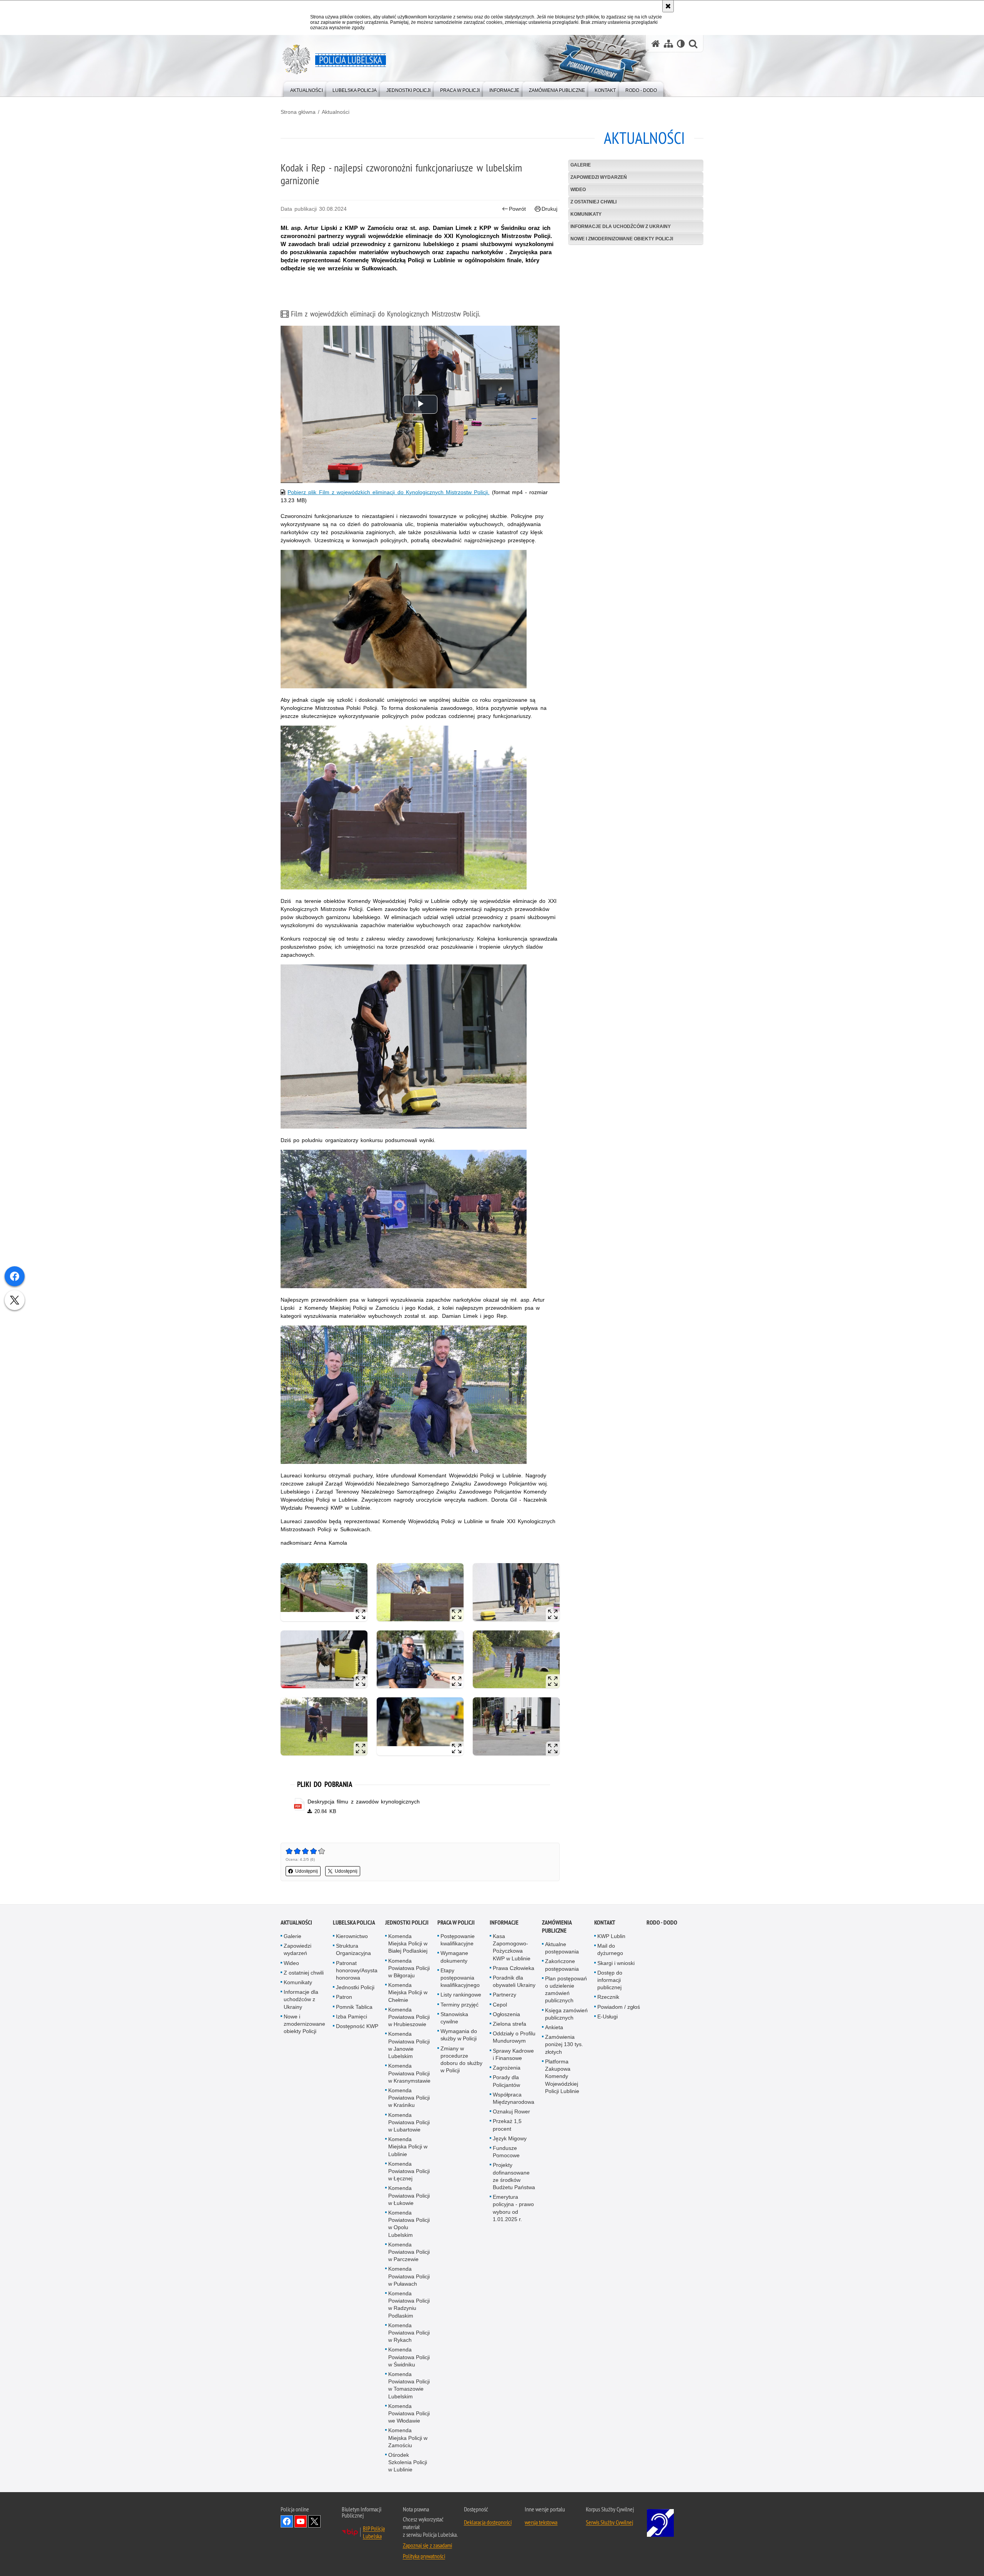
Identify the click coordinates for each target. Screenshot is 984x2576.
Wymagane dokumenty (454, 1957)
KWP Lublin (611, 1936)
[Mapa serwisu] (668, 44)
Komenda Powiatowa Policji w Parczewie (409, 2252)
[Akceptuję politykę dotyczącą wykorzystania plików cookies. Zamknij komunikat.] (668, 6)
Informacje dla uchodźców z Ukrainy (621, 226)
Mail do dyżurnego (610, 1949)
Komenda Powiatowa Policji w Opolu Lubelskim (409, 2224)
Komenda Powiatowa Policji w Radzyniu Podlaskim (409, 2305)
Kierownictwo (352, 1936)
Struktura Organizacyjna (353, 1949)
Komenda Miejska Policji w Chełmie (408, 1992)
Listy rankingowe (461, 1995)
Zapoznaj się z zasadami (427, 2545)
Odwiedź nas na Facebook (287, 2521)
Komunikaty (586, 214)
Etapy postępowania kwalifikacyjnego (460, 1978)
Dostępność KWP (357, 2026)
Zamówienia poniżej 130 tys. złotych (564, 2044)
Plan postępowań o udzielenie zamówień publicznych (566, 1990)
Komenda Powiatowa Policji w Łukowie (409, 2195)
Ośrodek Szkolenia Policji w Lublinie (408, 2462)
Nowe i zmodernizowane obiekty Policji (622, 239)
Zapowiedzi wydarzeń (599, 177)
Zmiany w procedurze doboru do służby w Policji (461, 2060)
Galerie (581, 165)
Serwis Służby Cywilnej (609, 2522)
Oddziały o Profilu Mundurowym (514, 2037)
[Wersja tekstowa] (681, 44)
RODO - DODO (662, 1922)
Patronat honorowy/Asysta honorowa (357, 1970)
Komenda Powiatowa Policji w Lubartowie (409, 2122)
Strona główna (298, 112)
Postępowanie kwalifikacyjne (458, 1940)
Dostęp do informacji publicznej (610, 1980)
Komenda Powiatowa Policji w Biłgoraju (409, 1968)
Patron (344, 1997)
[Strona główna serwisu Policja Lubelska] (656, 44)
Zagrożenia (507, 2068)
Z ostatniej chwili (593, 202)
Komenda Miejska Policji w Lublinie (408, 2146)
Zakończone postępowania (562, 1965)
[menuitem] (307, 89)
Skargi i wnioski (616, 1963)
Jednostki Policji (355, 1987)
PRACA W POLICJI (456, 1922)
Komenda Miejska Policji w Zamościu (408, 2438)
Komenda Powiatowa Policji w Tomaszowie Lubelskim (409, 2385)
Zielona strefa (509, 2024)
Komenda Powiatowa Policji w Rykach (409, 2333)
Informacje (504, 1922)
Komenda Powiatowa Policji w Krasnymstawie (409, 2073)
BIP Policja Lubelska (374, 2532)
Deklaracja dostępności (488, 2522)
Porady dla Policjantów (506, 2081)
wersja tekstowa (541, 2522)
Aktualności (336, 112)
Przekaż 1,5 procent (507, 2125)
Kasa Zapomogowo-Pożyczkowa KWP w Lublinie (512, 1947)
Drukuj (549, 209)
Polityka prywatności (424, 2556)
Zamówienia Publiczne (557, 1927)
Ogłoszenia (506, 2014)
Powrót (517, 209)
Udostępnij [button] (307, 1871)
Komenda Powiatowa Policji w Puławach (409, 2276)
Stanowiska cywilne (454, 2018)
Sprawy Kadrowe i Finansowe (513, 2054)
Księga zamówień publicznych (566, 2014)
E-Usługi (608, 2017)
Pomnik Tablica (354, 2007)
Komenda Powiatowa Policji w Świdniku (409, 2357)
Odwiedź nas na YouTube (301, 2521)
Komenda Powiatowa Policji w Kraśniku (409, 2098)
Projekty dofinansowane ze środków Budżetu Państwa (514, 2176)
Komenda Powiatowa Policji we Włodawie (409, 2413)
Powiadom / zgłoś (619, 2007)
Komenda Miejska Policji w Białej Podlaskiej (408, 1943)
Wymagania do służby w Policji (459, 2035)
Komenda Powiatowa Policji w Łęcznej (409, 2171)
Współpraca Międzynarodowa (514, 2098)
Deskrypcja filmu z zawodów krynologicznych (364, 1802)
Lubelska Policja (354, 1922)
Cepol (500, 2005)
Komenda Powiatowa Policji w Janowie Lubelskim (409, 2045)
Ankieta (554, 2027)
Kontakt (605, 1922)
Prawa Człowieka (514, 1968)
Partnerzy (504, 1995)
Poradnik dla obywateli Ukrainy (514, 1981)
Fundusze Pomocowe (506, 2152)
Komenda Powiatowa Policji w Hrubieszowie (409, 2017)
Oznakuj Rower (511, 2111)
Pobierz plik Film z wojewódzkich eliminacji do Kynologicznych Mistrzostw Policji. (388, 492)
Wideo (578, 190)
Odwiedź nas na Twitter (314, 2521)
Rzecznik (608, 1997)
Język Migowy (510, 2138)
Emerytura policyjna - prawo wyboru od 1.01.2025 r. (513, 2208)
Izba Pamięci (352, 2017)
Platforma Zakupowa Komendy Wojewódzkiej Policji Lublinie (562, 2076)
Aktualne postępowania (562, 1948)
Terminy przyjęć (460, 2005)
